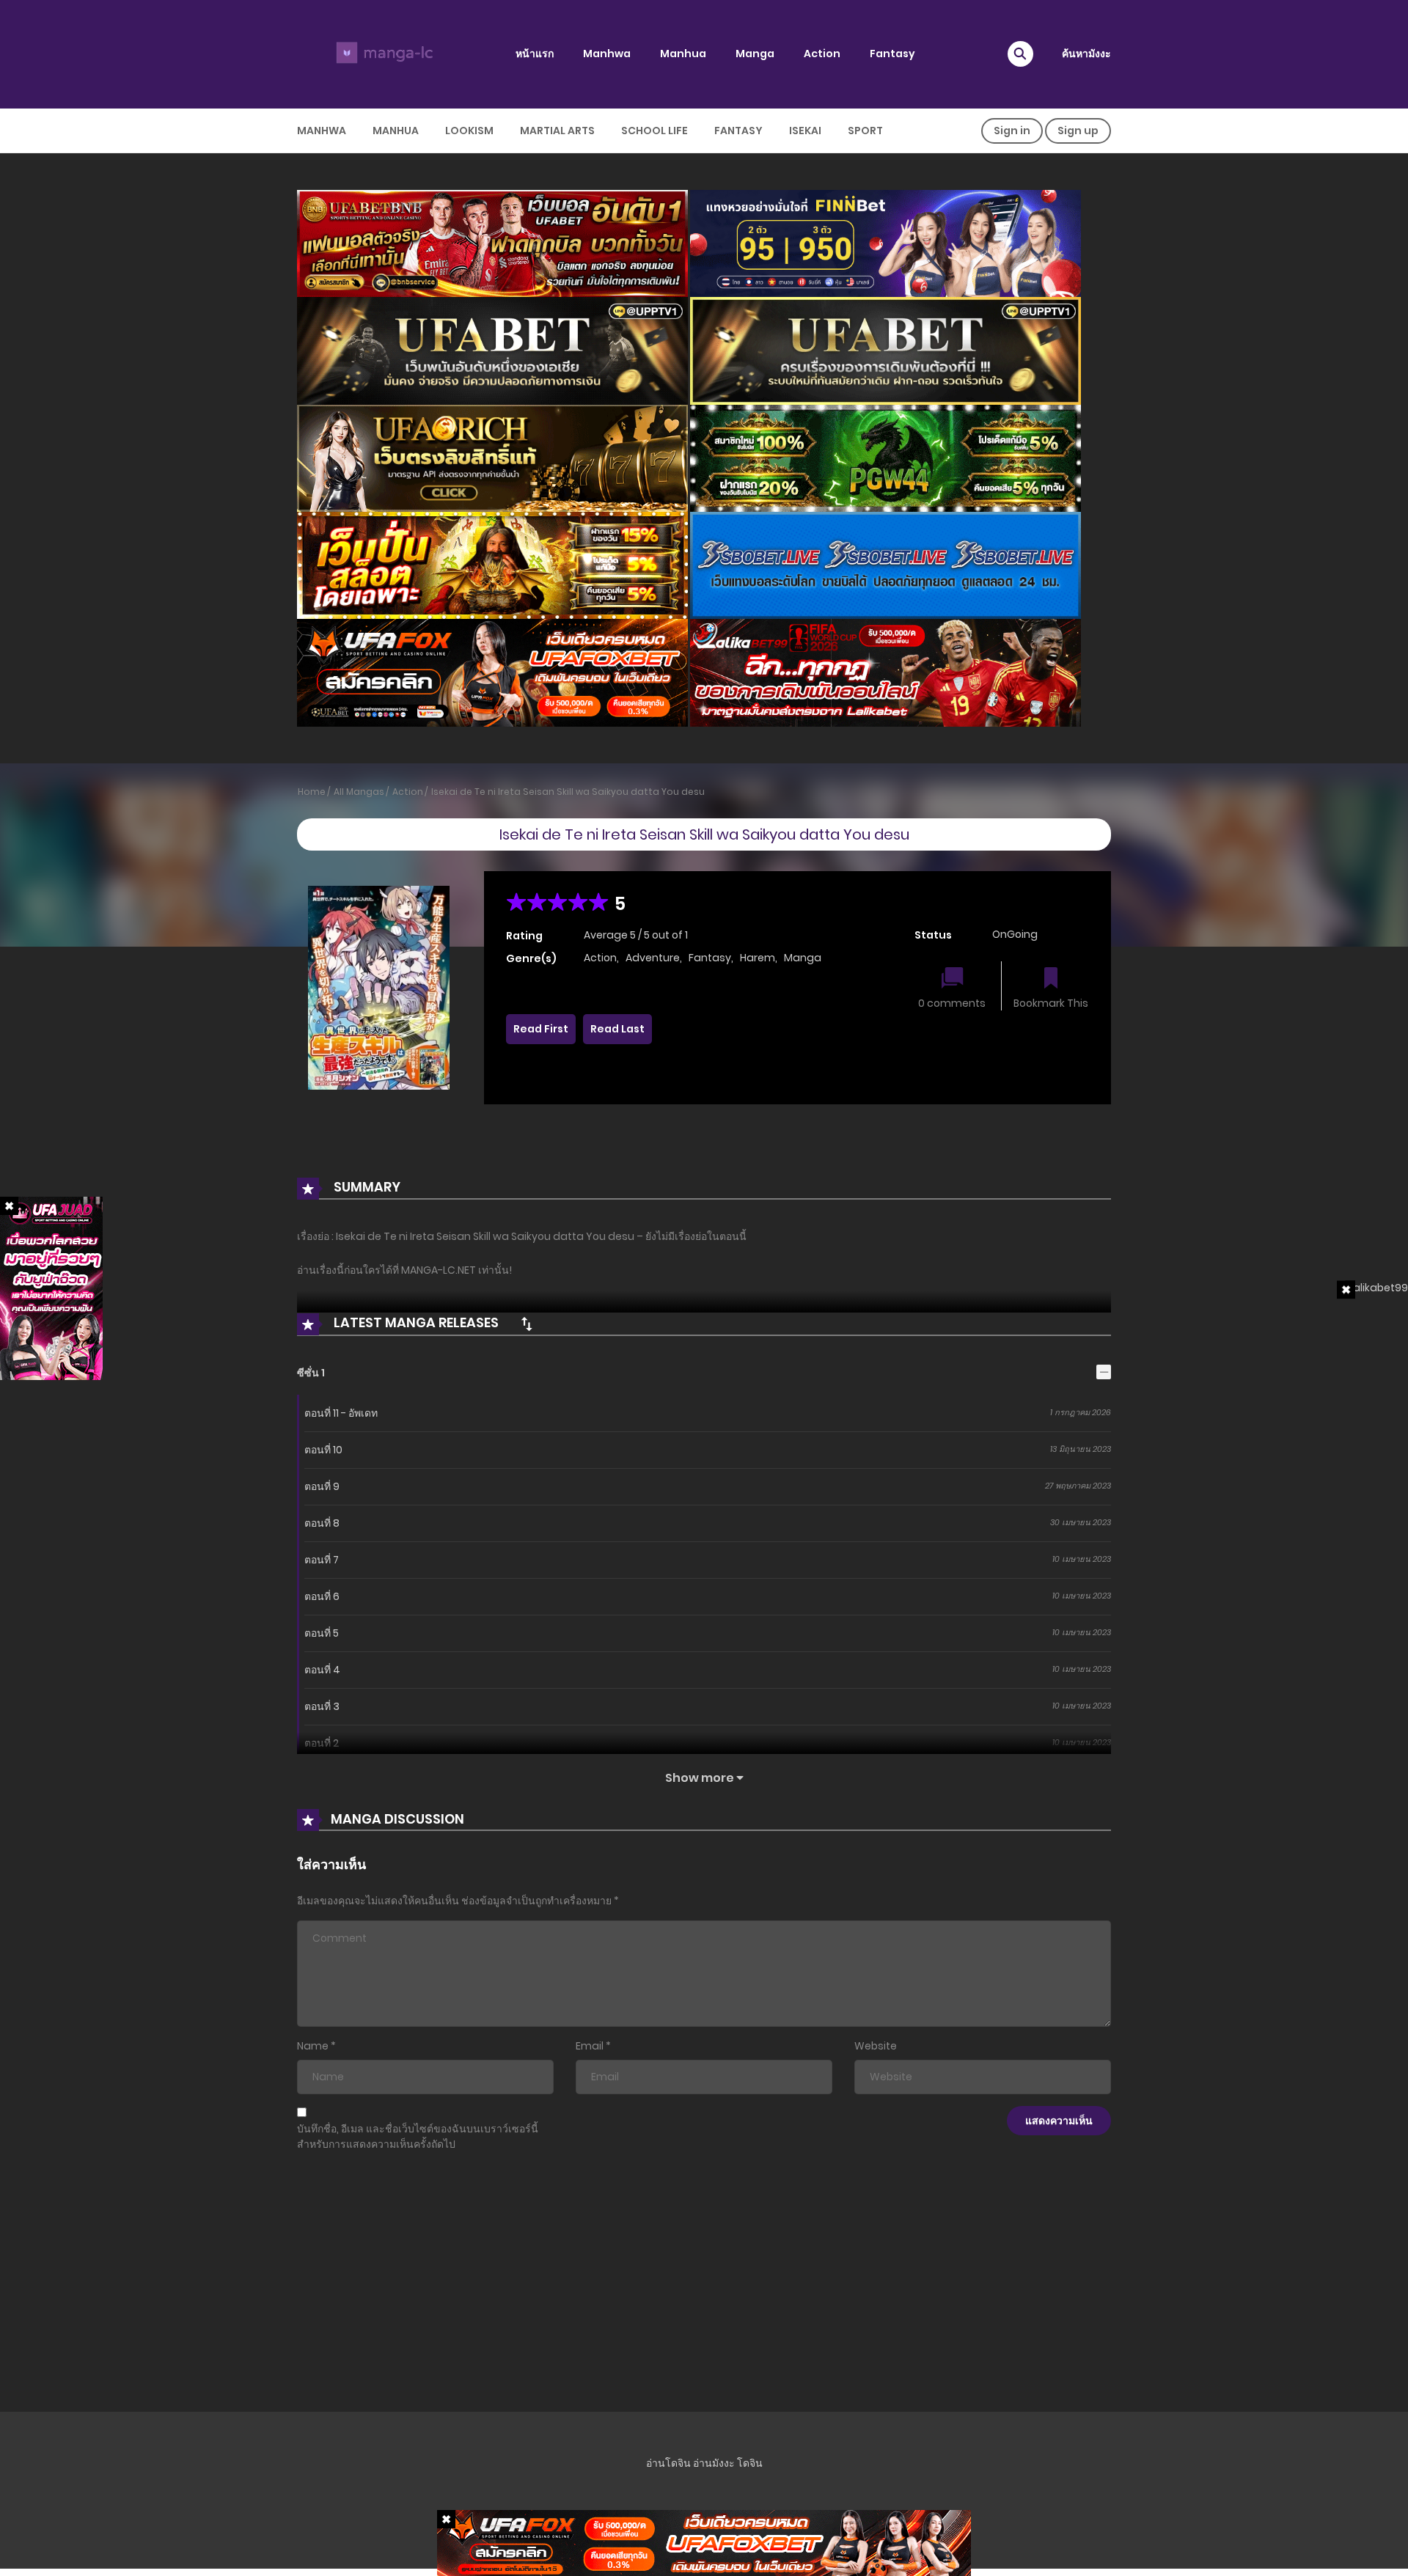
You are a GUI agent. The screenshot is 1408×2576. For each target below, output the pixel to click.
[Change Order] (527, 1324)
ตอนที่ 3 (322, 1706)
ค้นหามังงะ (1086, 54)
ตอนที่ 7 (322, 1560)
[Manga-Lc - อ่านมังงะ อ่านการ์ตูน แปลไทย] (382, 54)
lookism (469, 131)
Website (876, 2046)
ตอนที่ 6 (322, 1596)
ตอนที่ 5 (322, 1633)
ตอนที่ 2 (322, 1743)
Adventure (653, 958)
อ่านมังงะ (714, 2463)
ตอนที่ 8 (322, 1523)
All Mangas (359, 792)
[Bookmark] (1051, 979)
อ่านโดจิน (668, 2463)
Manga (755, 54)
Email (590, 2046)
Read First (541, 1029)
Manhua (683, 54)
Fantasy (892, 54)
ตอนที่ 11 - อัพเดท (341, 1413)
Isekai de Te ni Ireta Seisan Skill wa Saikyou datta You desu (568, 792)
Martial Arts (557, 131)
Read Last (617, 1029)
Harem (758, 958)
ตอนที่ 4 (322, 1670)
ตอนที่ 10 (323, 1450)
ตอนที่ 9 (322, 1486)
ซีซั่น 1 (311, 1373)
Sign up (1078, 131)
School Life (654, 131)
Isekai (805, 131)
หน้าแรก (535, 54)
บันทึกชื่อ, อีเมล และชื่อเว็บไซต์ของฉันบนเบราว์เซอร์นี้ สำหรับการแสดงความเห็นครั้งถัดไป (418, 2136)
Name (313, 2046)
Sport (865, 131)
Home (312, 792)
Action (822, 54)
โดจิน (750, 2463)
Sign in (1012, 131)
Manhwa (607, 54)
